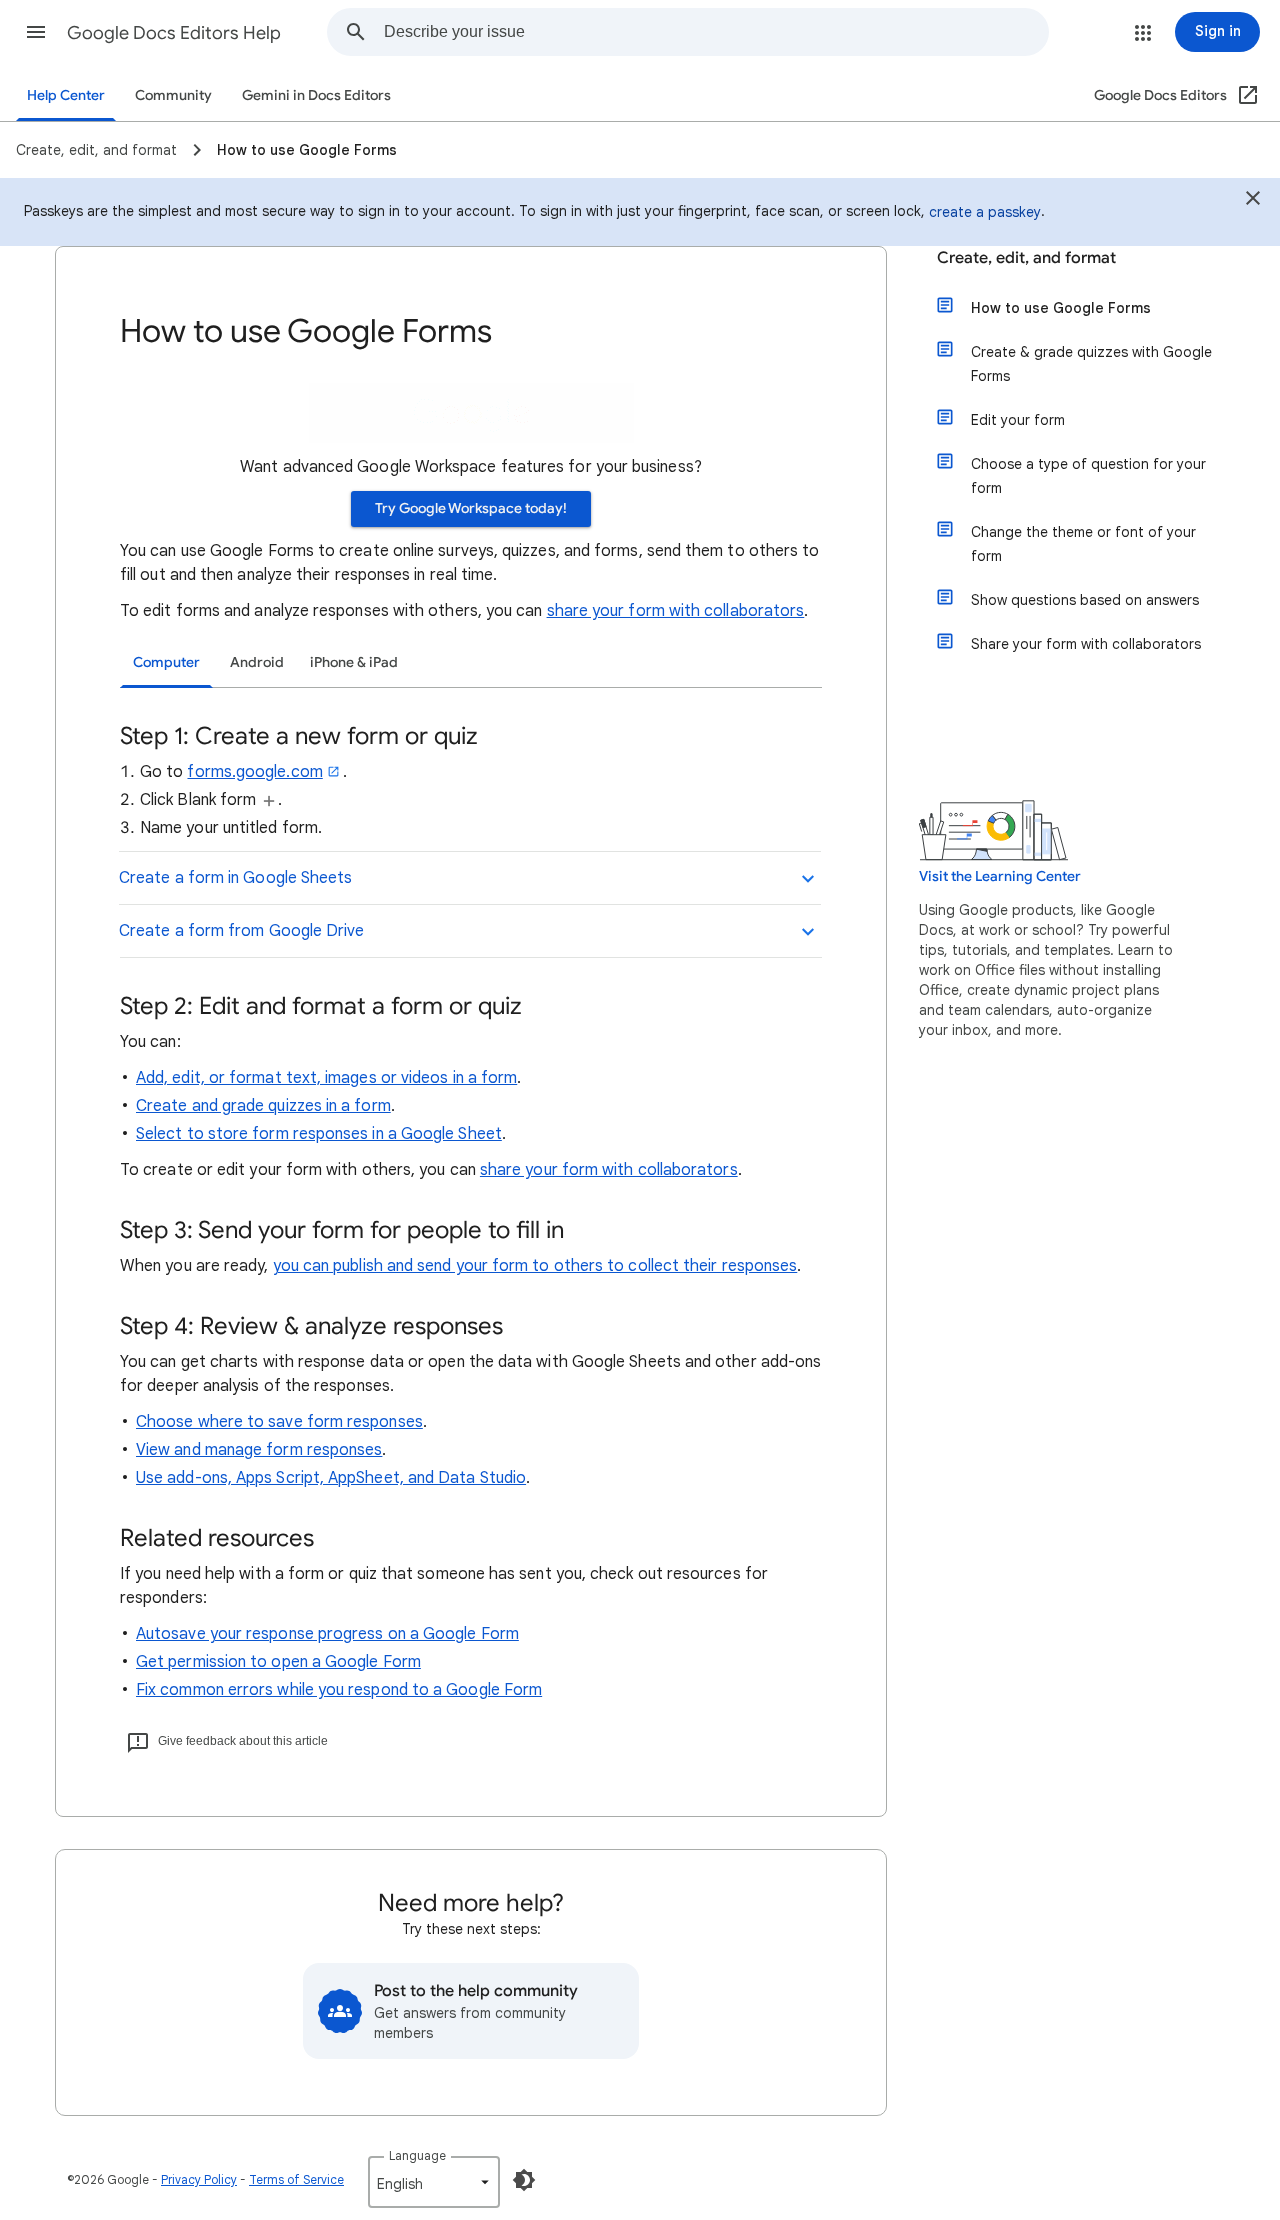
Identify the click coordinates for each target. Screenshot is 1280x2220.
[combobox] (716, 32)
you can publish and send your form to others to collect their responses (535, 1266)
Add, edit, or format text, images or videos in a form (326, 1078)
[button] (36, 32)
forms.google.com (254, 772)
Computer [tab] (166, 662)
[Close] (1253, 201)
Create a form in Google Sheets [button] (235, 878)
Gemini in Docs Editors (316, 95)
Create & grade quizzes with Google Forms (1091, 364)
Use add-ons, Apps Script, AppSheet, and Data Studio (331, 1478)
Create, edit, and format (1026, 258)
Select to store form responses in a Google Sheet (319, 1134)
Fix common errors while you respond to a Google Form (339, 1690)
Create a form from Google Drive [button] (241, 931)
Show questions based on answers (1085, 600)
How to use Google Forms (1061, 308)
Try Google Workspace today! (471, 508)
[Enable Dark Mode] (524, 2180)
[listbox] (434, 2182)
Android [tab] (257, 662)
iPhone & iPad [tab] (354, 662)
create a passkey (985, 212)
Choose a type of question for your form (1088, 476)
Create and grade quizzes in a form (263, 1106)
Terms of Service (296, 2179)
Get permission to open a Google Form (278, 1662)
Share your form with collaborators (1086, 644)
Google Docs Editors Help (174, 33)
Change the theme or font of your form (1083, 544)
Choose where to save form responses (279, 1422)
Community (173, 95)
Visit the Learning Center (1000, 876)
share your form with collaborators (676, 611)
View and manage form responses (259, 1450)
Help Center (66, 95)
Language (417, 2155)
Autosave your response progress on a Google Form (327, 1634)
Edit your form (1018, 420)
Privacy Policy (199, 2179)
